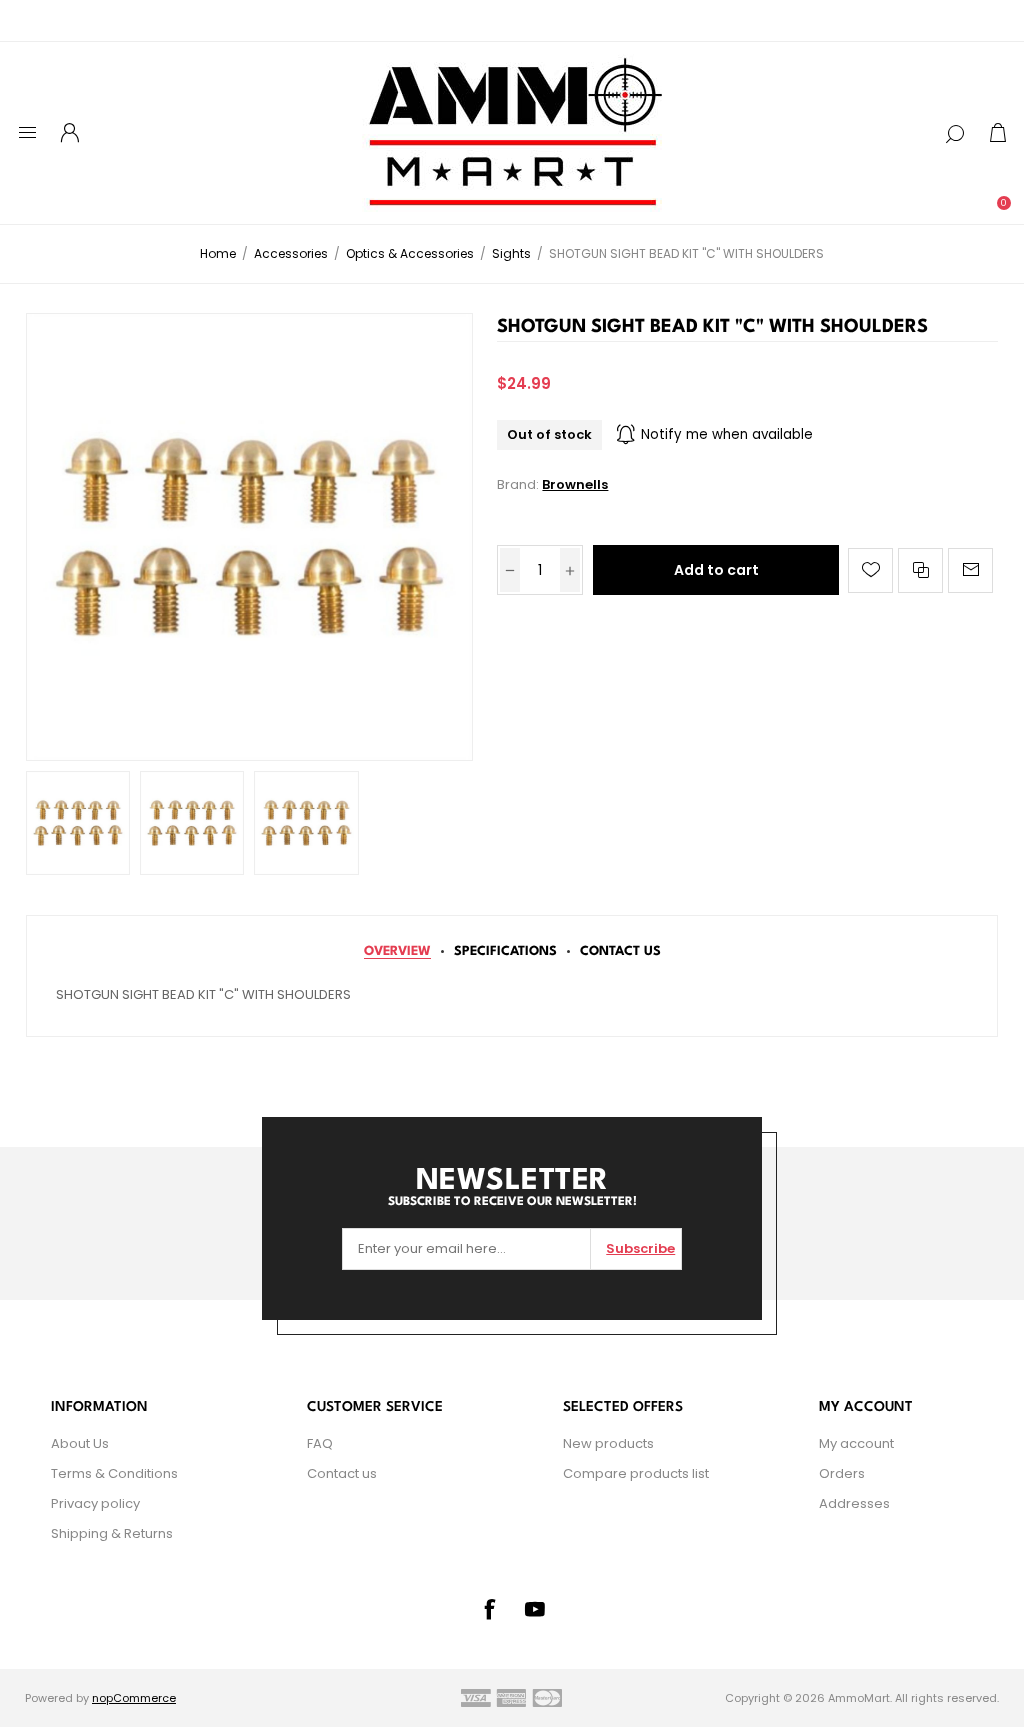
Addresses (854, 1503)
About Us (80, 1443)
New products (608, 1443)
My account (856, 1443)
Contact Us (620, 951)
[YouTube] (535, 1609)
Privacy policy (95, 1503)
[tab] (397, 951)
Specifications (505, 951)
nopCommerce (134, 1698)
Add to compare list (920, 570)
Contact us (342, 1473)
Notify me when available (727, 434)
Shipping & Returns (112, 1533)
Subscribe (640, 1248)
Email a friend (970, 570)
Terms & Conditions (114, 1473)
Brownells (575, 484)
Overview (397, 951)
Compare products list (636, 1473)
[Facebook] (489, 1609)
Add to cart (716, 570)
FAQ (320, 1443)
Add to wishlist (870, 570)
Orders (842, 1473)
